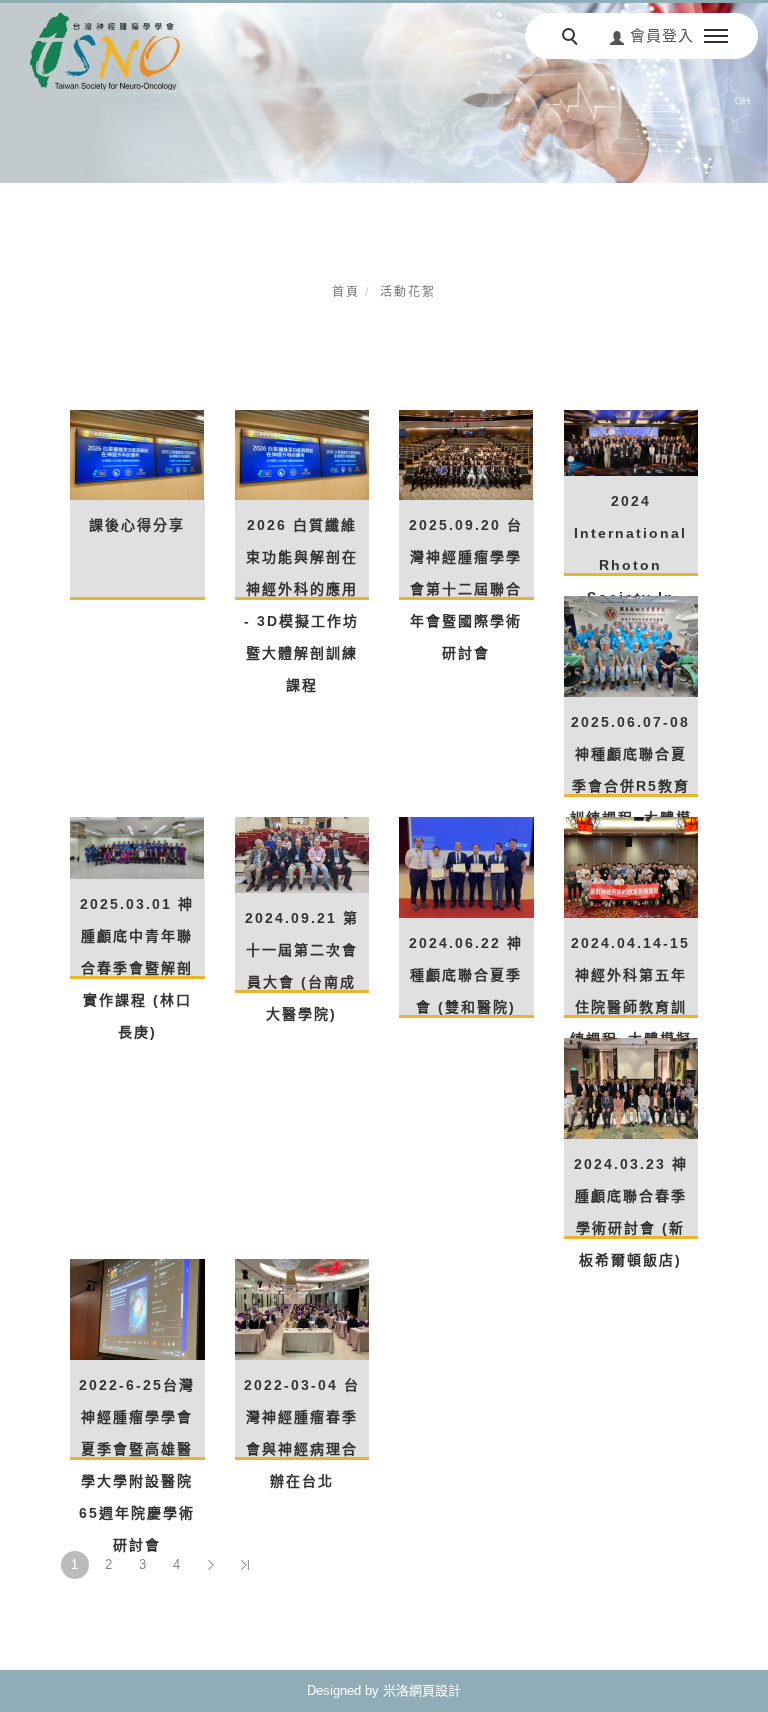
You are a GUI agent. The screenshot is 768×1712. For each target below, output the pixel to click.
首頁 (346, 292)
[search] (573, 39)
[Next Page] (211, 1565)
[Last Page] (245, 1565)
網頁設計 (435, 1690)
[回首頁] (105, 51)
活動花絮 (408, 292)
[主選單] (716, 37)
